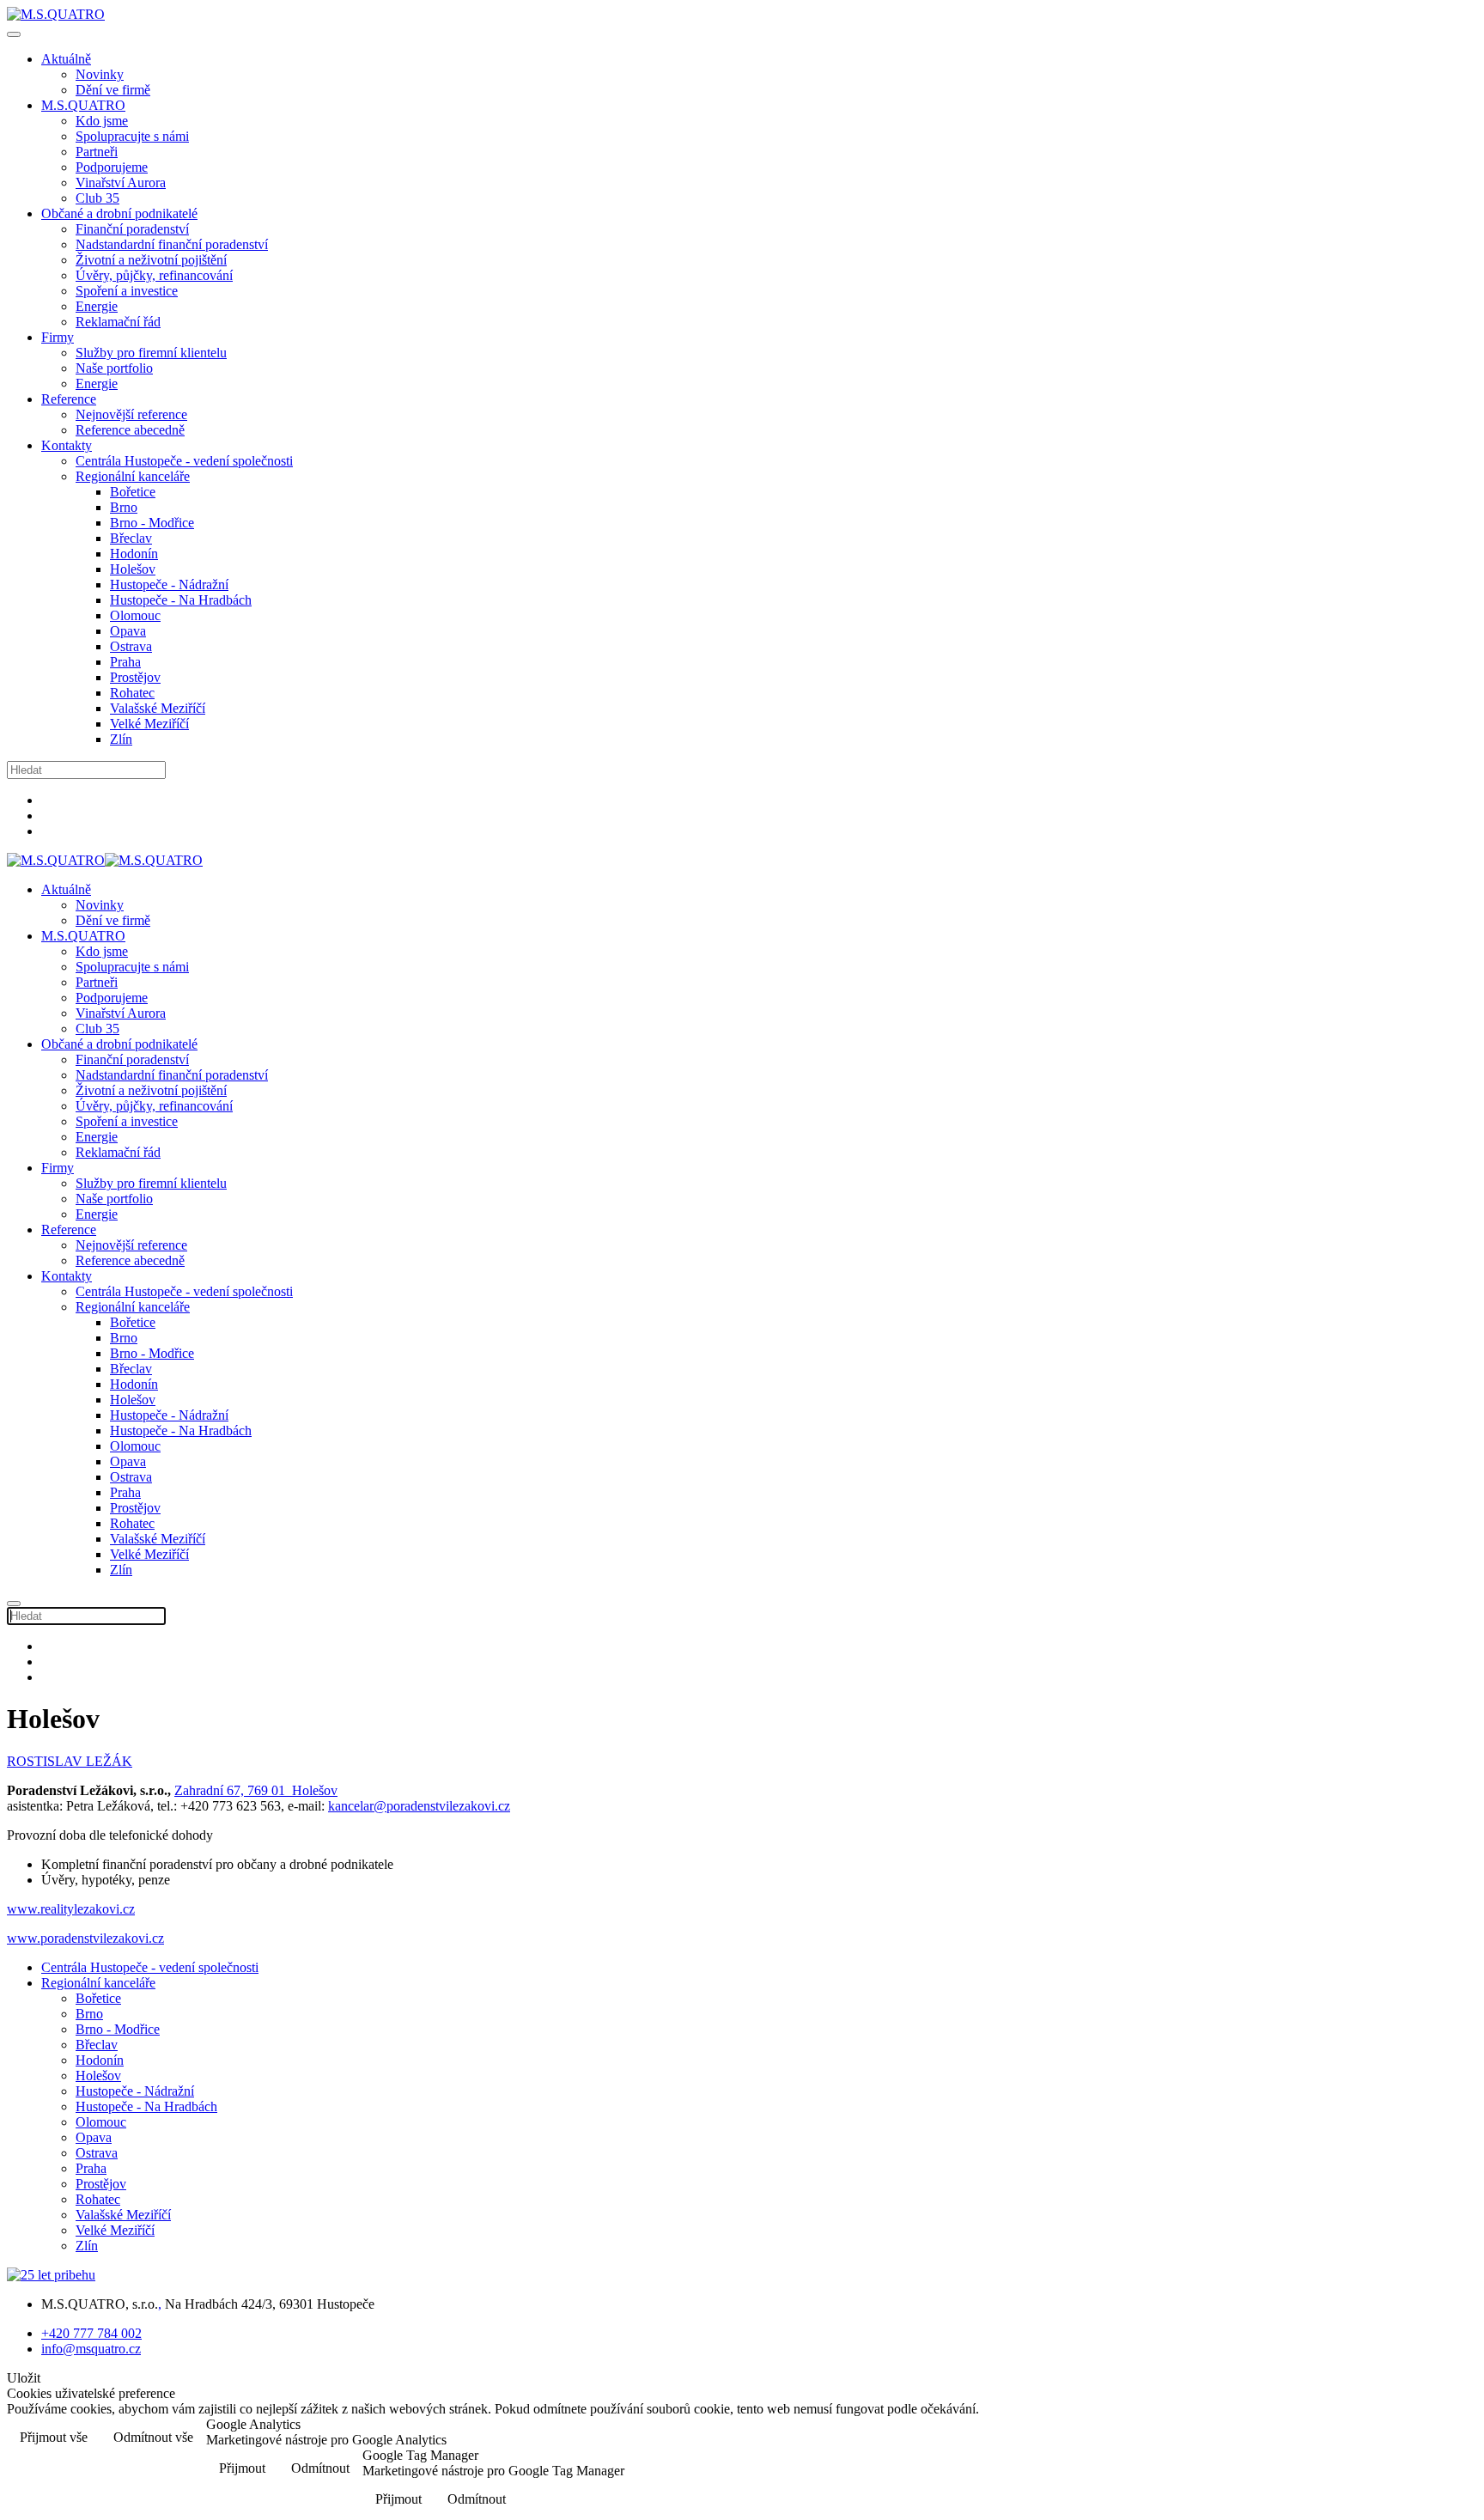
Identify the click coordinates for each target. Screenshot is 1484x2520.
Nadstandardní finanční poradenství (172, 244)
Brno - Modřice (152, 523)
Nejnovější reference (131, 414)
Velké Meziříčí (149, 724)
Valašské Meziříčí (158, 708)
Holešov (133, 569)
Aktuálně (66, 59)
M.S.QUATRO (83, 105)
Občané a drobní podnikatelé (119, 213)
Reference (69, 399)
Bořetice (133, 492)
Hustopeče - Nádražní (169, 584)
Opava (128, 631)
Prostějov (135, 677)
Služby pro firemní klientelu (151, 353)
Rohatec (132, 693)
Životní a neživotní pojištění (151, 260)
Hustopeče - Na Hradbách (181, 600)
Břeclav (131, 538)
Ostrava (131, 646)
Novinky (100, 74)
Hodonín (134, 554)
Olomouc (135, 615)
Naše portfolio (114, 368)
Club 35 (97, 198)
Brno (124, 507)
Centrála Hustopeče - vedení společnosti (184, 461)
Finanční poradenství (132, 229)
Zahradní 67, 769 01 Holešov (256, 1790)
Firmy (58, 337)
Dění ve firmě (113, 90)
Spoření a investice (127, 291)
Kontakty (67, 445)
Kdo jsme (102, 121)
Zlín (121, 739)
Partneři (97, 152)
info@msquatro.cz (91, 2349)
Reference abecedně (130, 430)
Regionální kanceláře (133, 476)
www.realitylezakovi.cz (71, 1909)
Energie (97, 306)
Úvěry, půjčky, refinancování (154, 275)
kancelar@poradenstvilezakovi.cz (419, 1806)
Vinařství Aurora (121, 183)
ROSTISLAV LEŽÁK (70, 1761)
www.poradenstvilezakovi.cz (85, 1938)
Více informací (1422, 2439)
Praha (125, 662)
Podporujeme (112, 167)
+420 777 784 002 (91, 2333)
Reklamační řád (118, 322)
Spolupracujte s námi (132, 136)
